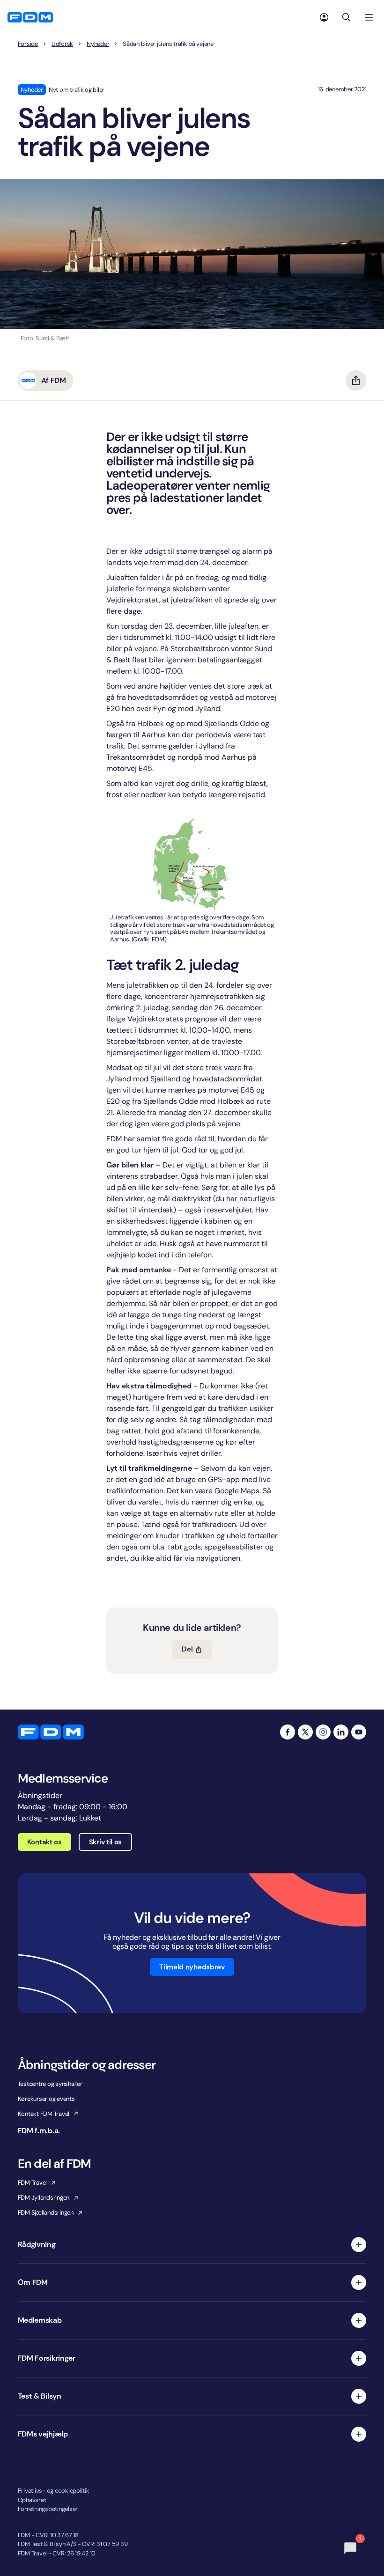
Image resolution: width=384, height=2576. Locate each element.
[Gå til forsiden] (30, 17)
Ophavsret (32, 2500)
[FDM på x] (305, 1732)
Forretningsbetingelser (48, 2509)
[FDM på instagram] (323, 1732)
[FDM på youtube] (359, 1732)
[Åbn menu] (369, 17)
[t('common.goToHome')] (51, 1732)
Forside (28, 44)
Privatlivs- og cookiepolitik (54, 2491)
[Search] (347, 17)
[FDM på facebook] (288, 1732)
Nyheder (98, 44)
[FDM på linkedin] (341, 1732)
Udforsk (62, 44)
